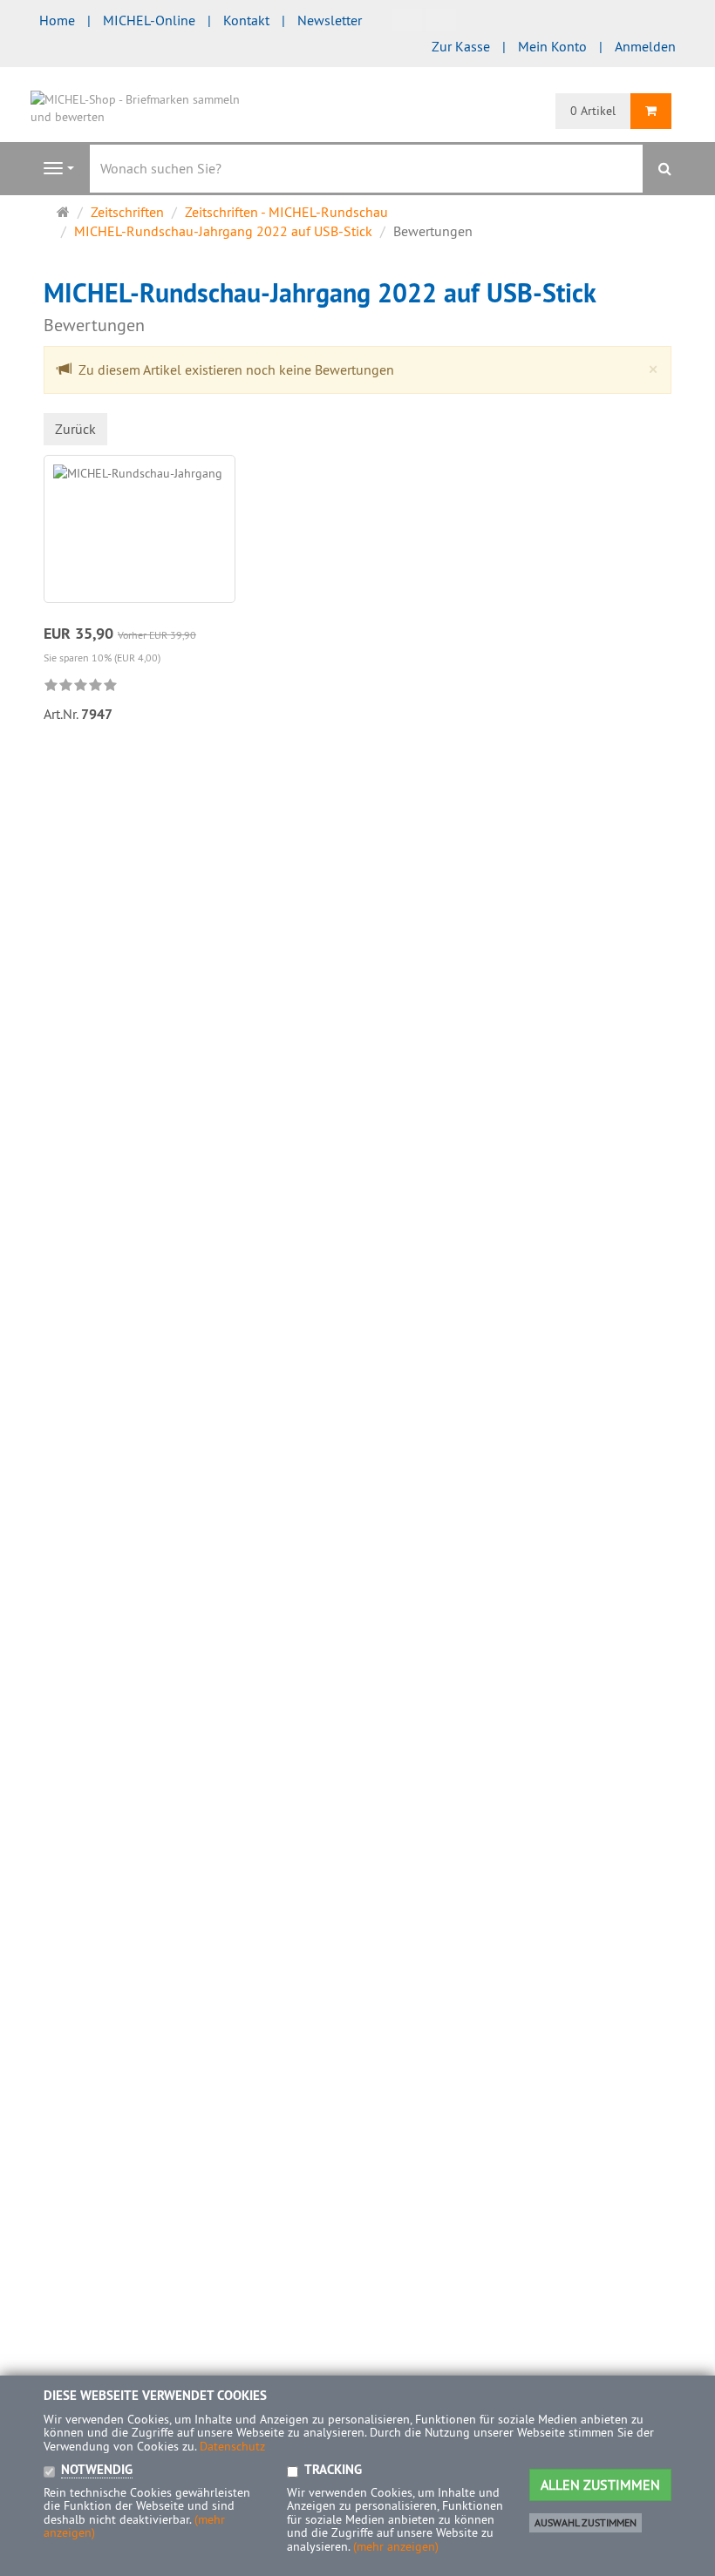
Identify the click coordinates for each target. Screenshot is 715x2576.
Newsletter (330, 20)
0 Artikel (593, 111)
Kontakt (246, 20)
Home (57, 20)
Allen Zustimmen (600, 2484)
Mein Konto (552, 46)
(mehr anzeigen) (396, 2546)
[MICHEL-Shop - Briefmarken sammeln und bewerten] (140, 106)
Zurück (75, 429)
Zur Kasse (461, 46)
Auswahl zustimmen (586, 2522)
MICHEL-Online (149, 20)
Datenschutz (232, 2446)
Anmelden (645, 46)
